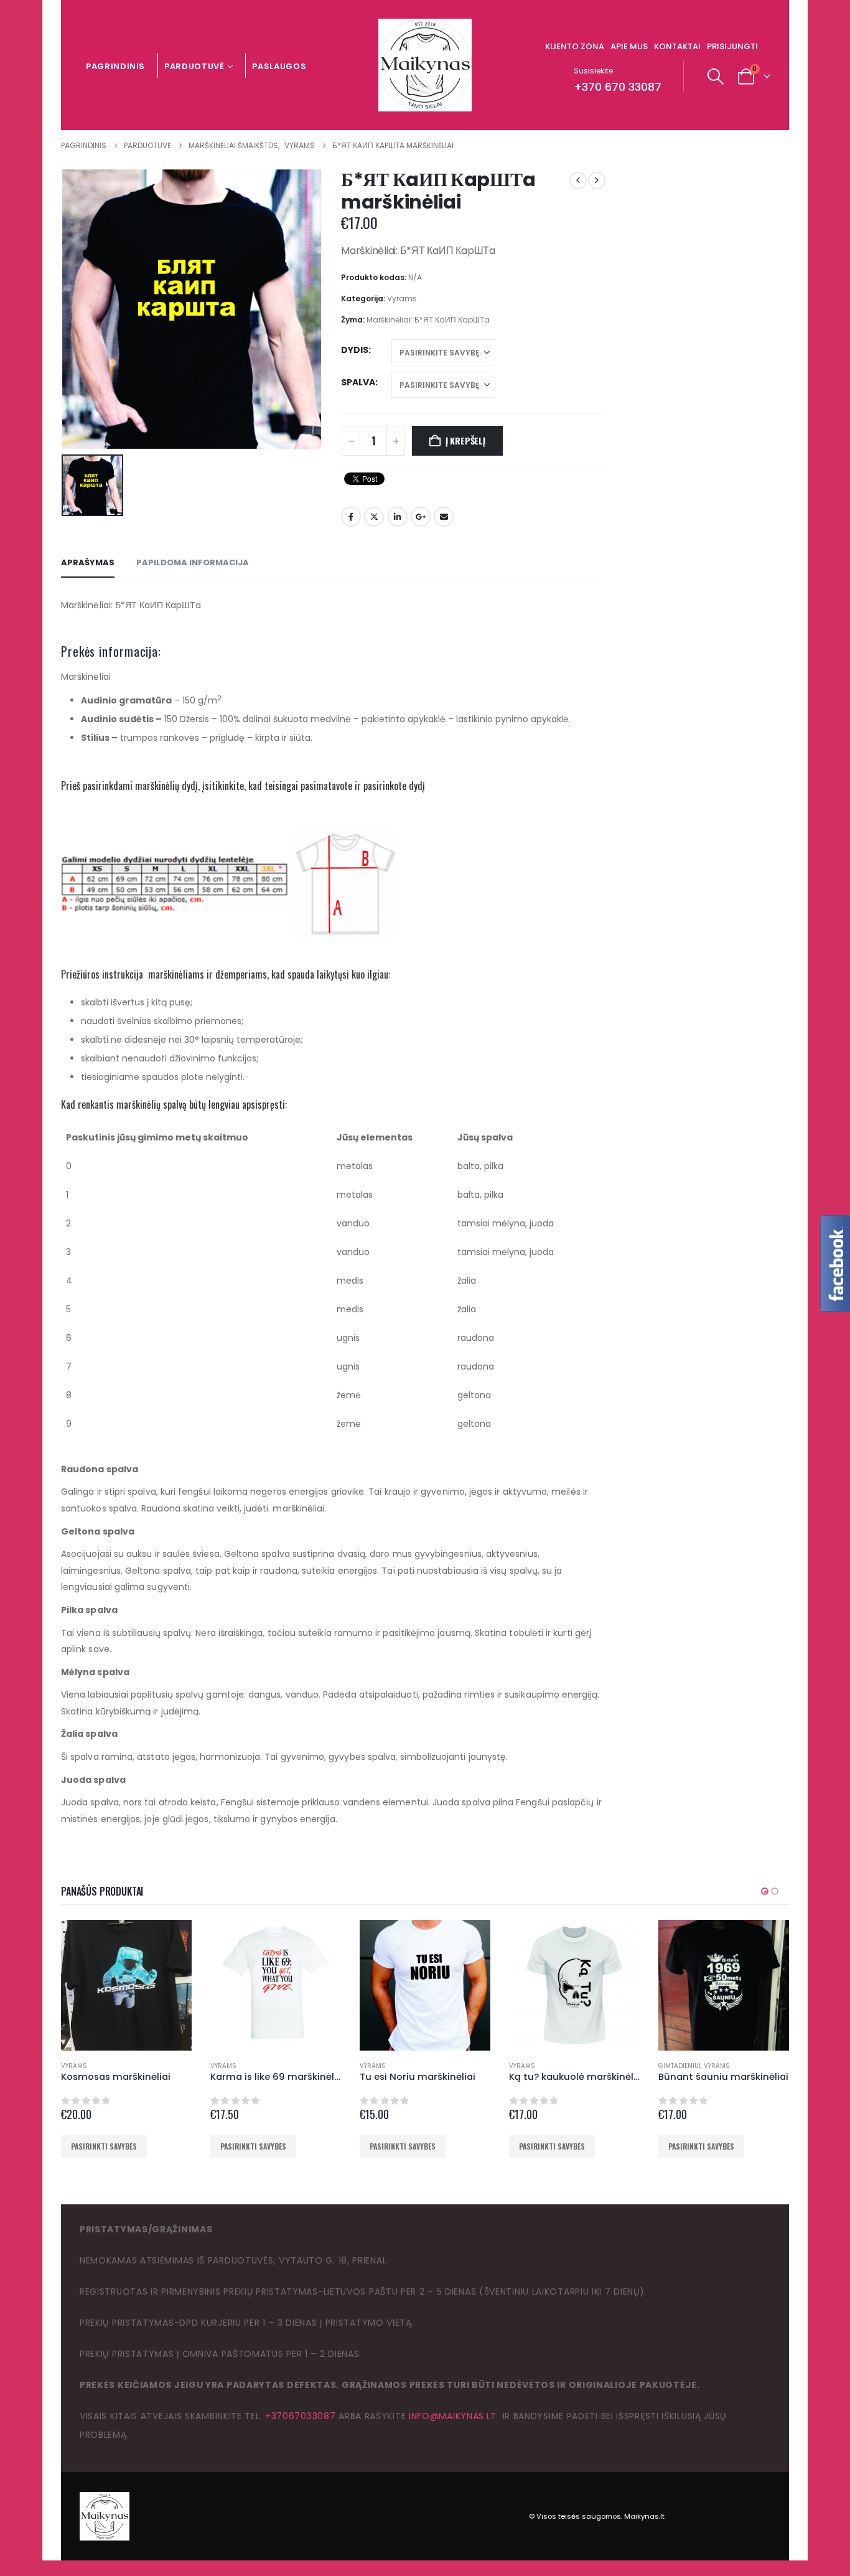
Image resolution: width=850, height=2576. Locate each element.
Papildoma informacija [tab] (193, 562)
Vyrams (402, 298)
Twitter (374, 517)
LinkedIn (398, 517)
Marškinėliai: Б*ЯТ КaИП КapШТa (428, 320)
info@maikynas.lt (453, 2416)
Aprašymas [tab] (88, 562)
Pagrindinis (115, 66)
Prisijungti (732, 46)
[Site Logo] (425, 65)
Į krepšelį (465, 440)
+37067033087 (300, 2416)
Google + (421, 517)
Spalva (358, 382)
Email (444, 517)
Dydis (355, 350)
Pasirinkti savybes (104, 2146)
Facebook (351, 517)
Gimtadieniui (680, 2066)
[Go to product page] (126, 1985)
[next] (597, 181)
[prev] (578, 181)
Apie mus (629, 46)
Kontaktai (677, 46)
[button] (716, 77)
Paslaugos (279, 66)
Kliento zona (575, 46)
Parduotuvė (194, 66)
